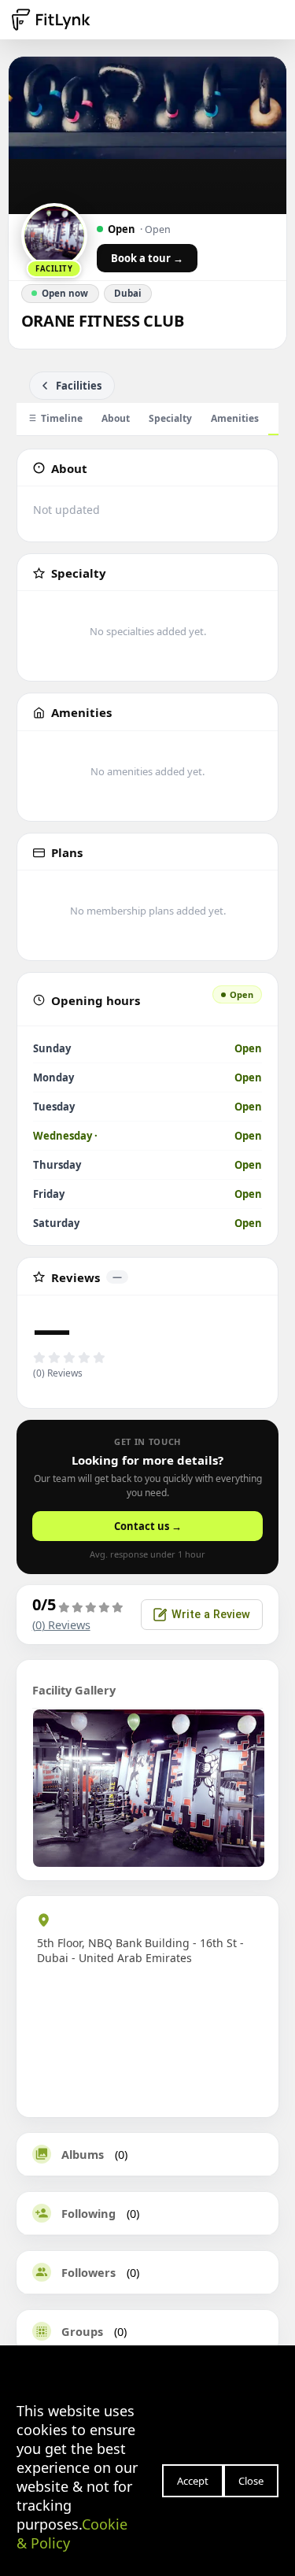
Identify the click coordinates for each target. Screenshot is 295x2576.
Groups (82, 2331)
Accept (193, 2481)
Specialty (170, 418)
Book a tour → (147, 258)
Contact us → (148, 1526)
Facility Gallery (74, 1690)
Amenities (235, 418)
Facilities (79, 386)
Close (251, 2481)
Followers (88, 2272)
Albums (83, 2154)
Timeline (62, 418)
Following (88, 2213)
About (116, 418)
